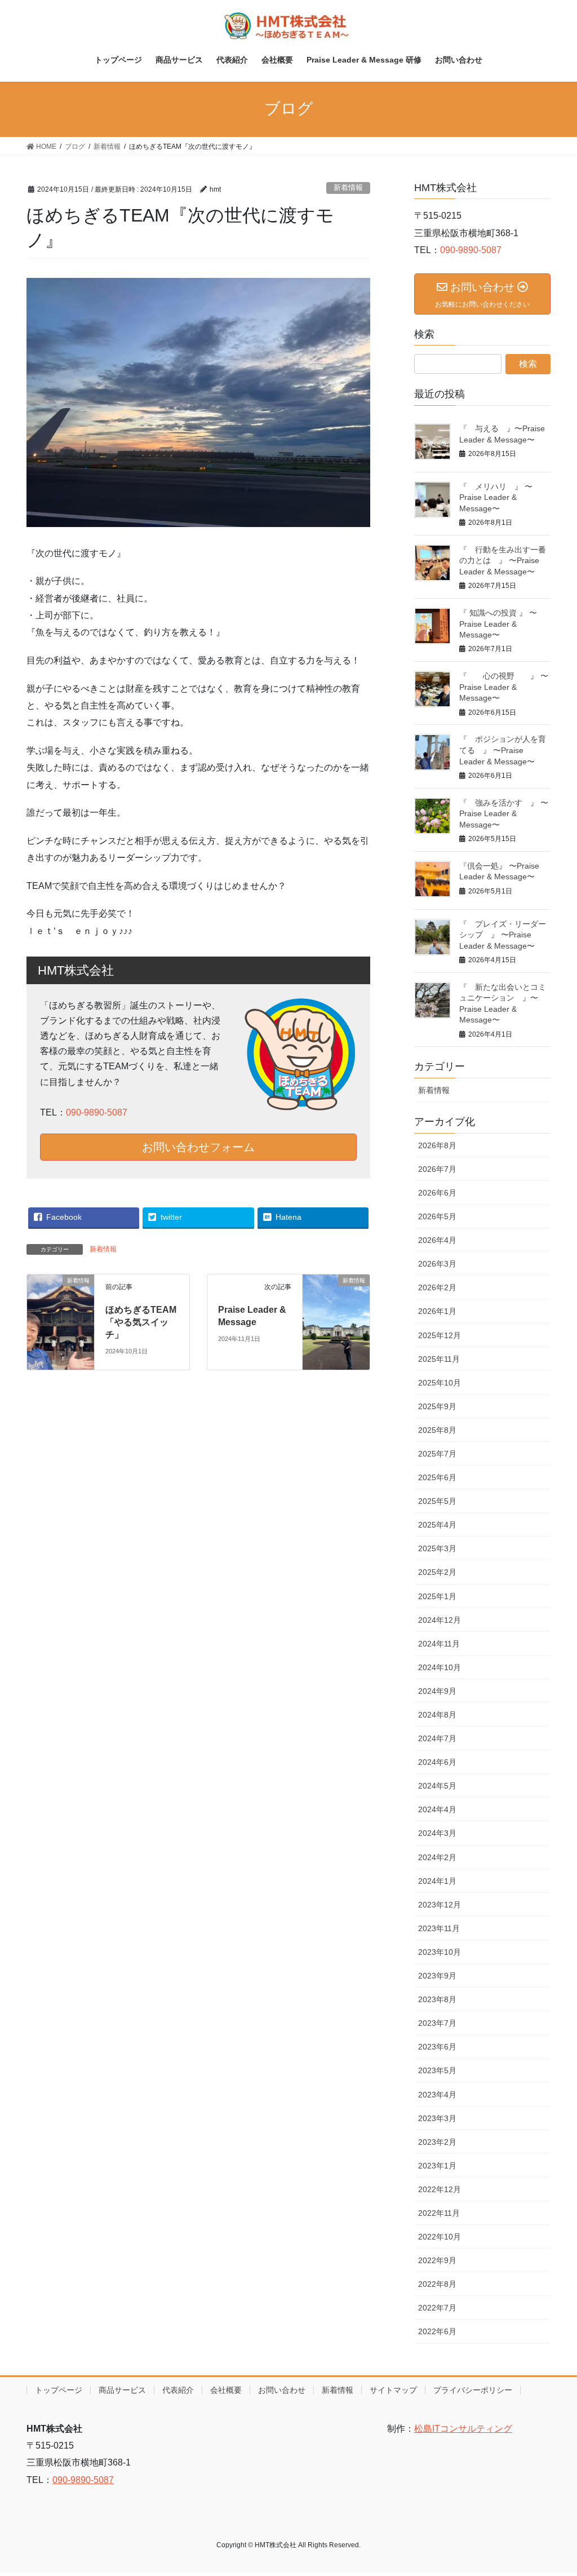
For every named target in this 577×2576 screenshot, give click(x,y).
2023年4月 (437, 2095)
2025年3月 (437, 1548)
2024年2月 (437, 1857)
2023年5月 (437, 2070)
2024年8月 (437, 1715)
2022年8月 (437, 2284)
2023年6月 (437, 2047)
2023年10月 (440, 1952)
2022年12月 (440, 2189)
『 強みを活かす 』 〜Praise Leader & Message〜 (504, 814)
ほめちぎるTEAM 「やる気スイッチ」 (141, 1322)
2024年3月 (437, 1833)
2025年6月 (437, 1477)
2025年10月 (440, 1383)
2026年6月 (437, 1193)
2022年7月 (437, 2308)
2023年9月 (437, 1976)
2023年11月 (439, 1928)
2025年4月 (437, 1525)
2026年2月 (437, 1287)
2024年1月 (437, 1881)
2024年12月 (440, 1620)
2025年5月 (437, 1501)
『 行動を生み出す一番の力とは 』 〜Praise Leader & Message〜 (503, 561)
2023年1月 (437, 2166)
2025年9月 (437, 1406)
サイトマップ (393, 2390)
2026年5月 (437, 1216)
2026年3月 (437, 1264)
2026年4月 (437, 1240)
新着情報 (348, 187)
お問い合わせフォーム (198, 1147)
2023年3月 (437, 2118)
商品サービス (122, 2390)
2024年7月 (437, 1738)
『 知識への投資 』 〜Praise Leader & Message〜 (498, 624)
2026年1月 (437, 1311)
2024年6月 (437, 1762)
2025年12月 (440, 1335)
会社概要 (226, 2390)
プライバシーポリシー (473, 2390)
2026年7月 (437, 1169)
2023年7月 (437, 2023)
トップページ (59, 2390)
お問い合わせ (282, 2390)
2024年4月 (437, 1809)
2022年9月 (437, 2260)
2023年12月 (440, 1905)
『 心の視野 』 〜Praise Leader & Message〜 (504, 687)
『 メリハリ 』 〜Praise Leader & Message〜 (496, 497)
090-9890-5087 (97, 1112)
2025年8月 (437, 1430)
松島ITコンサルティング (463, 2429)
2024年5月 (437, 1786)
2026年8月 (437, 1145)
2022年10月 (440, 2237)
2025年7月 (437, 1454)
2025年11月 (439, 1359)
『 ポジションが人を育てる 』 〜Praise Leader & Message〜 (503, 750)
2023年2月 (437, 2142)
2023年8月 (437, 1999)
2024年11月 (439, 1644)
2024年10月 (440, 1667)
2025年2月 (437, 1572)
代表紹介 (178, 2390)
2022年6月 (437, 2331)
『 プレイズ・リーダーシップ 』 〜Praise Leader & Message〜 (503, 935)
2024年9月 (437, 1691)
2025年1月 (437, 1596)
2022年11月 (439, 2213)
